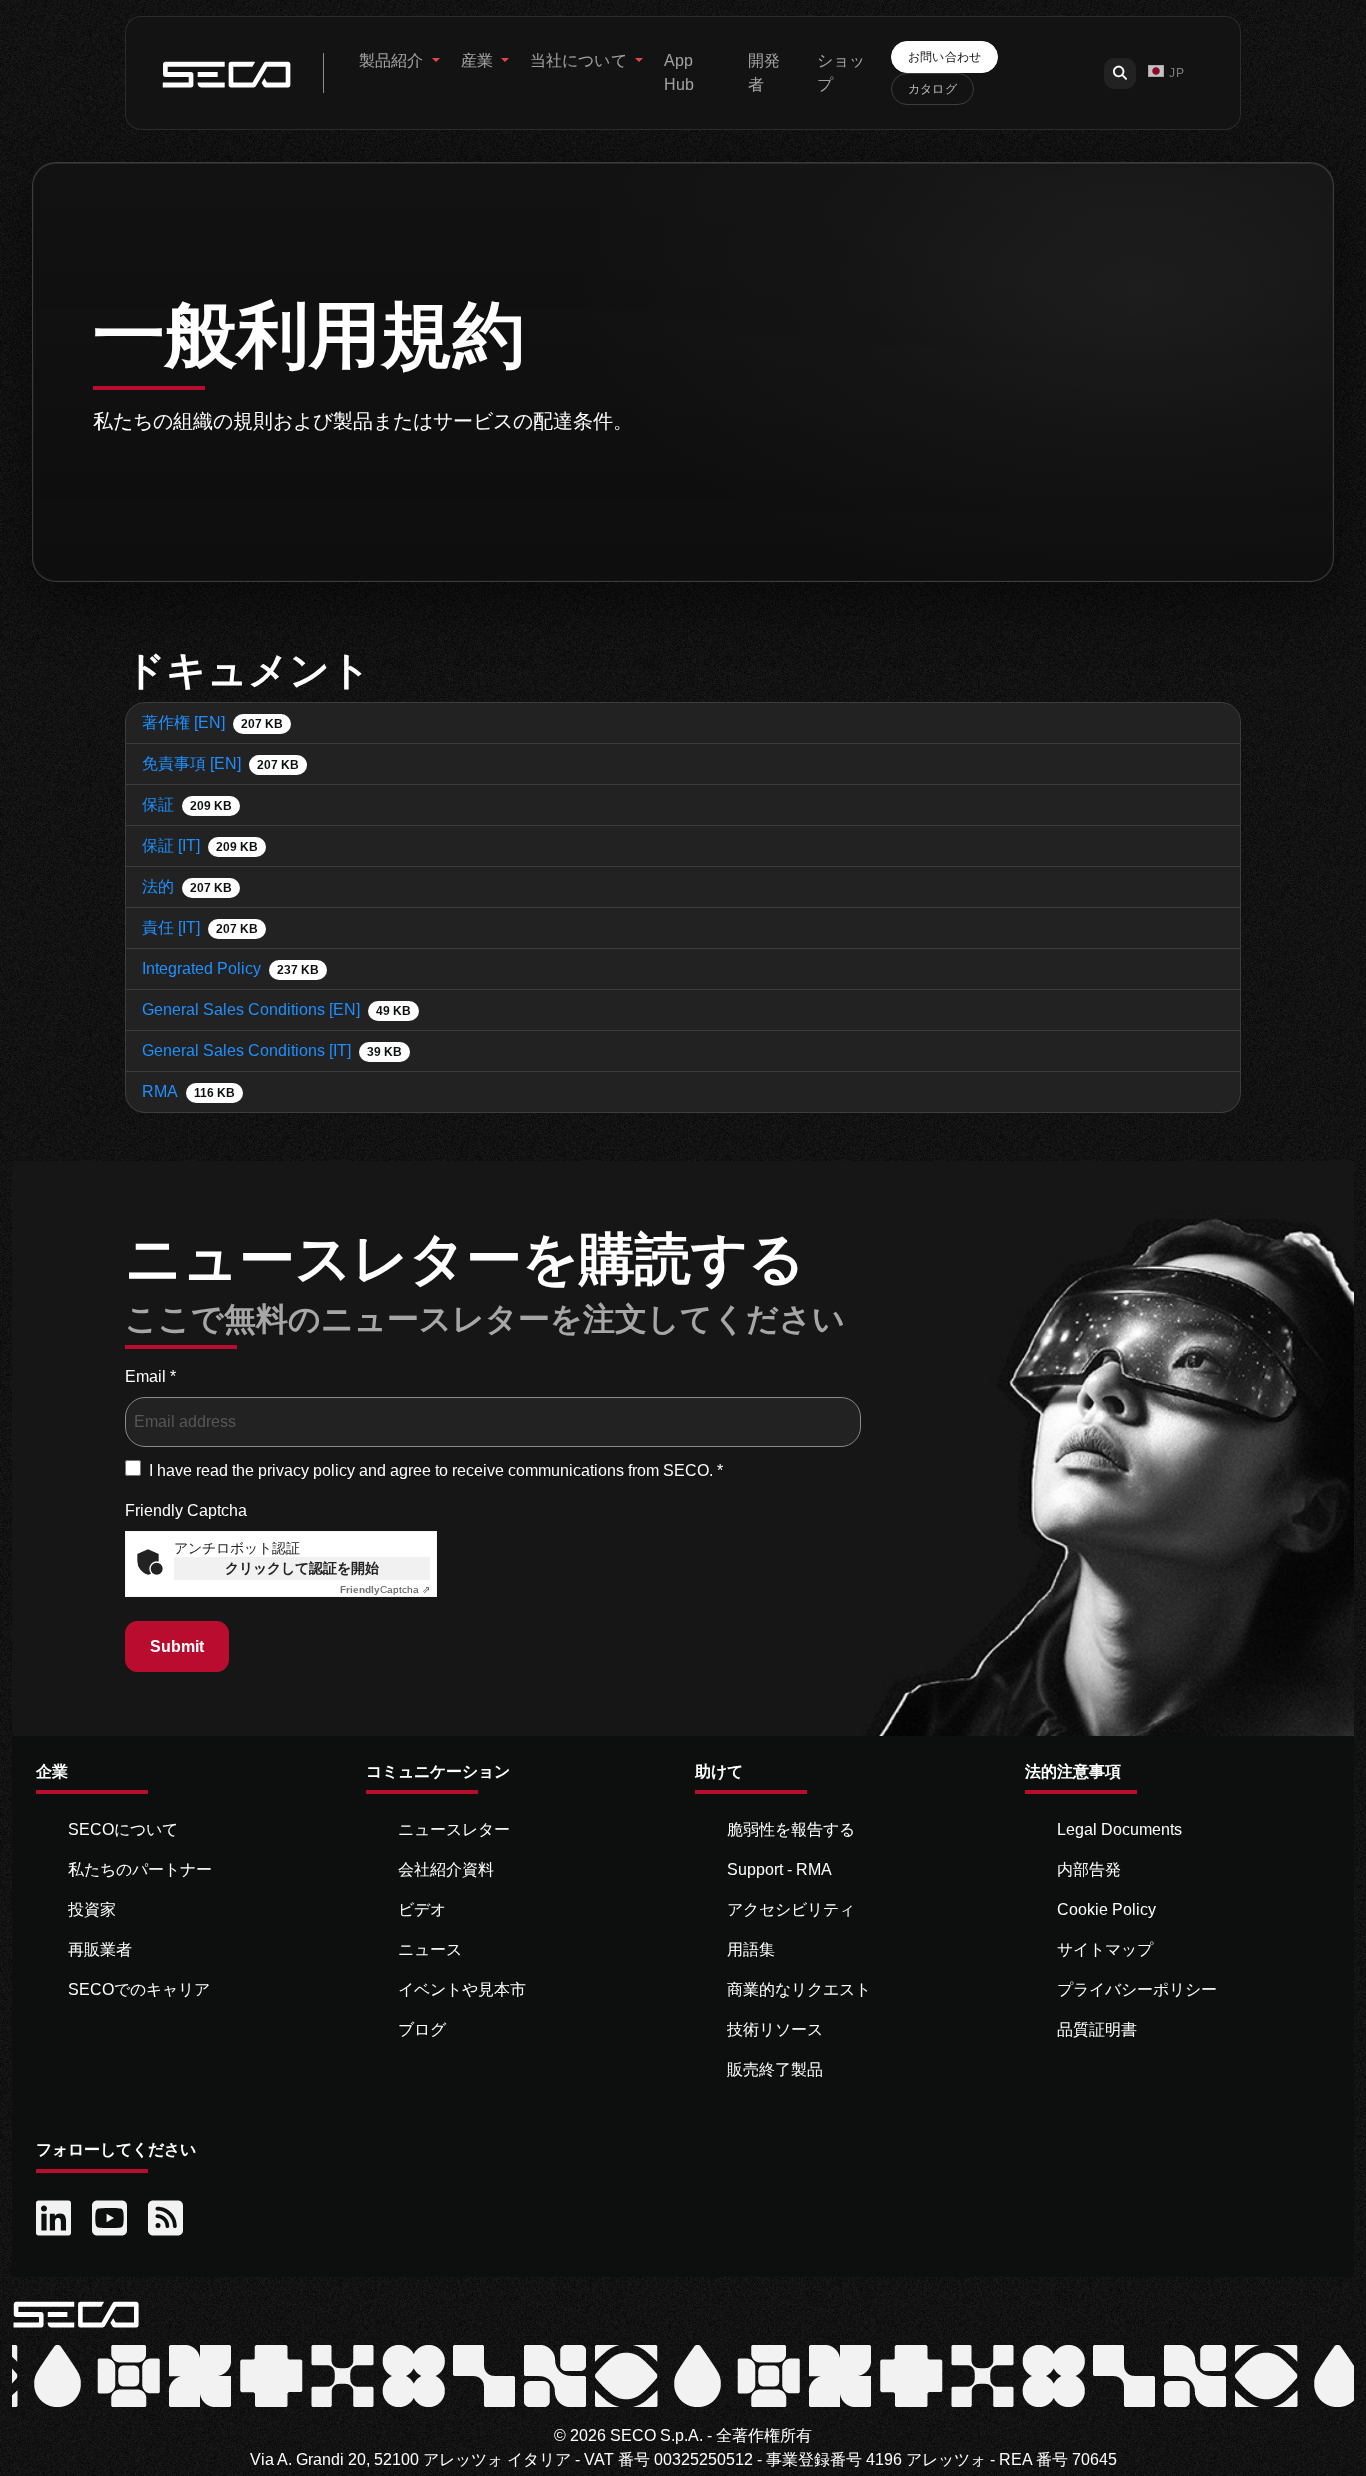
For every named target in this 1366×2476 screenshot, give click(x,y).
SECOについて (123, 1829)
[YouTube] (112, 2219)
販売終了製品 (775, 2069)
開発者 (764, 72)
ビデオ (422, 1909)
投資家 (92, 1909)
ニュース (430, 1949)
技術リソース (775, 2029)
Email (150, 1376)
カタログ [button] (932, 89)
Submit (177, 1646)
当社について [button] (580, 60)
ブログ (422, 2029)
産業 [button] (479, 60)
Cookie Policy (1106, 1909)
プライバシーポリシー (1137, 1989)
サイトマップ (1105, 1949)
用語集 (751, 1949)
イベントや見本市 (462, 1989)
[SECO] (76, 2312)
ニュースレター (454, 1829)
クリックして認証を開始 (302, 1568)
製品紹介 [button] (393, 60)
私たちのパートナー (140, 1869)
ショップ (841, 72)
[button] (1166, 73)
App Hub (679, 72)
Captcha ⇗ (385, 1589)
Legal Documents (1119, 1829)
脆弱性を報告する (791, 1829)
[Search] (1120, 73)
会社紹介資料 (446, 1869)
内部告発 (1089, 1869)
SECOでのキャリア (139, 1989)
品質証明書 (1097, 2029)
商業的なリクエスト (799, 1989)
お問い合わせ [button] (945, 57)
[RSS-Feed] (168, 2219)
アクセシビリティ (791, 1909)
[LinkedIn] (56, 2219)
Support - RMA (779, 1869)
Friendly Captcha (186, 1510)
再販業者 (100, 1949)
